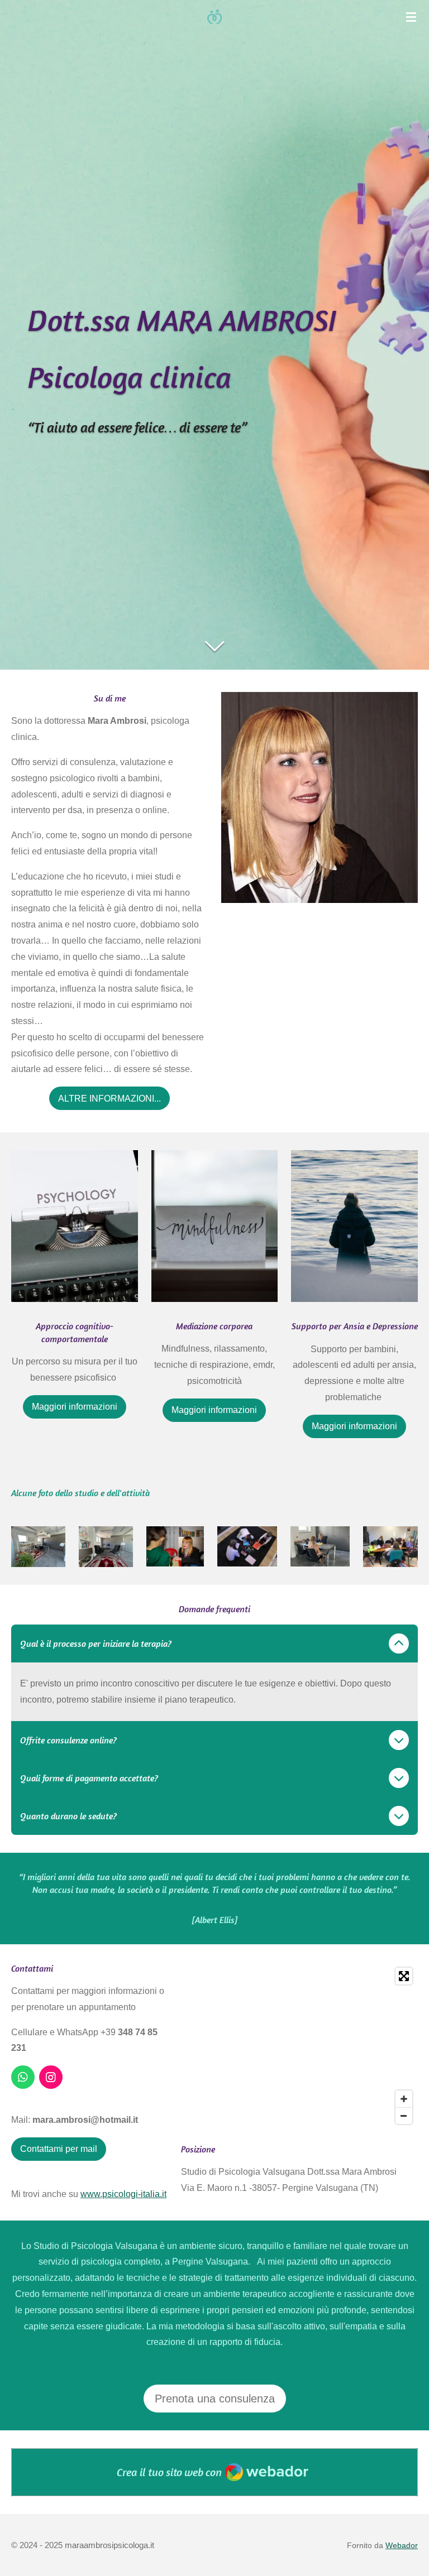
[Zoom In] (404, 2099)
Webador (402, 2545)
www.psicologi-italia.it (123, 2194)
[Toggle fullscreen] (404, 1976)
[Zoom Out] (404, 2116)
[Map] (299, 2046)
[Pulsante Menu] (411, 17)
